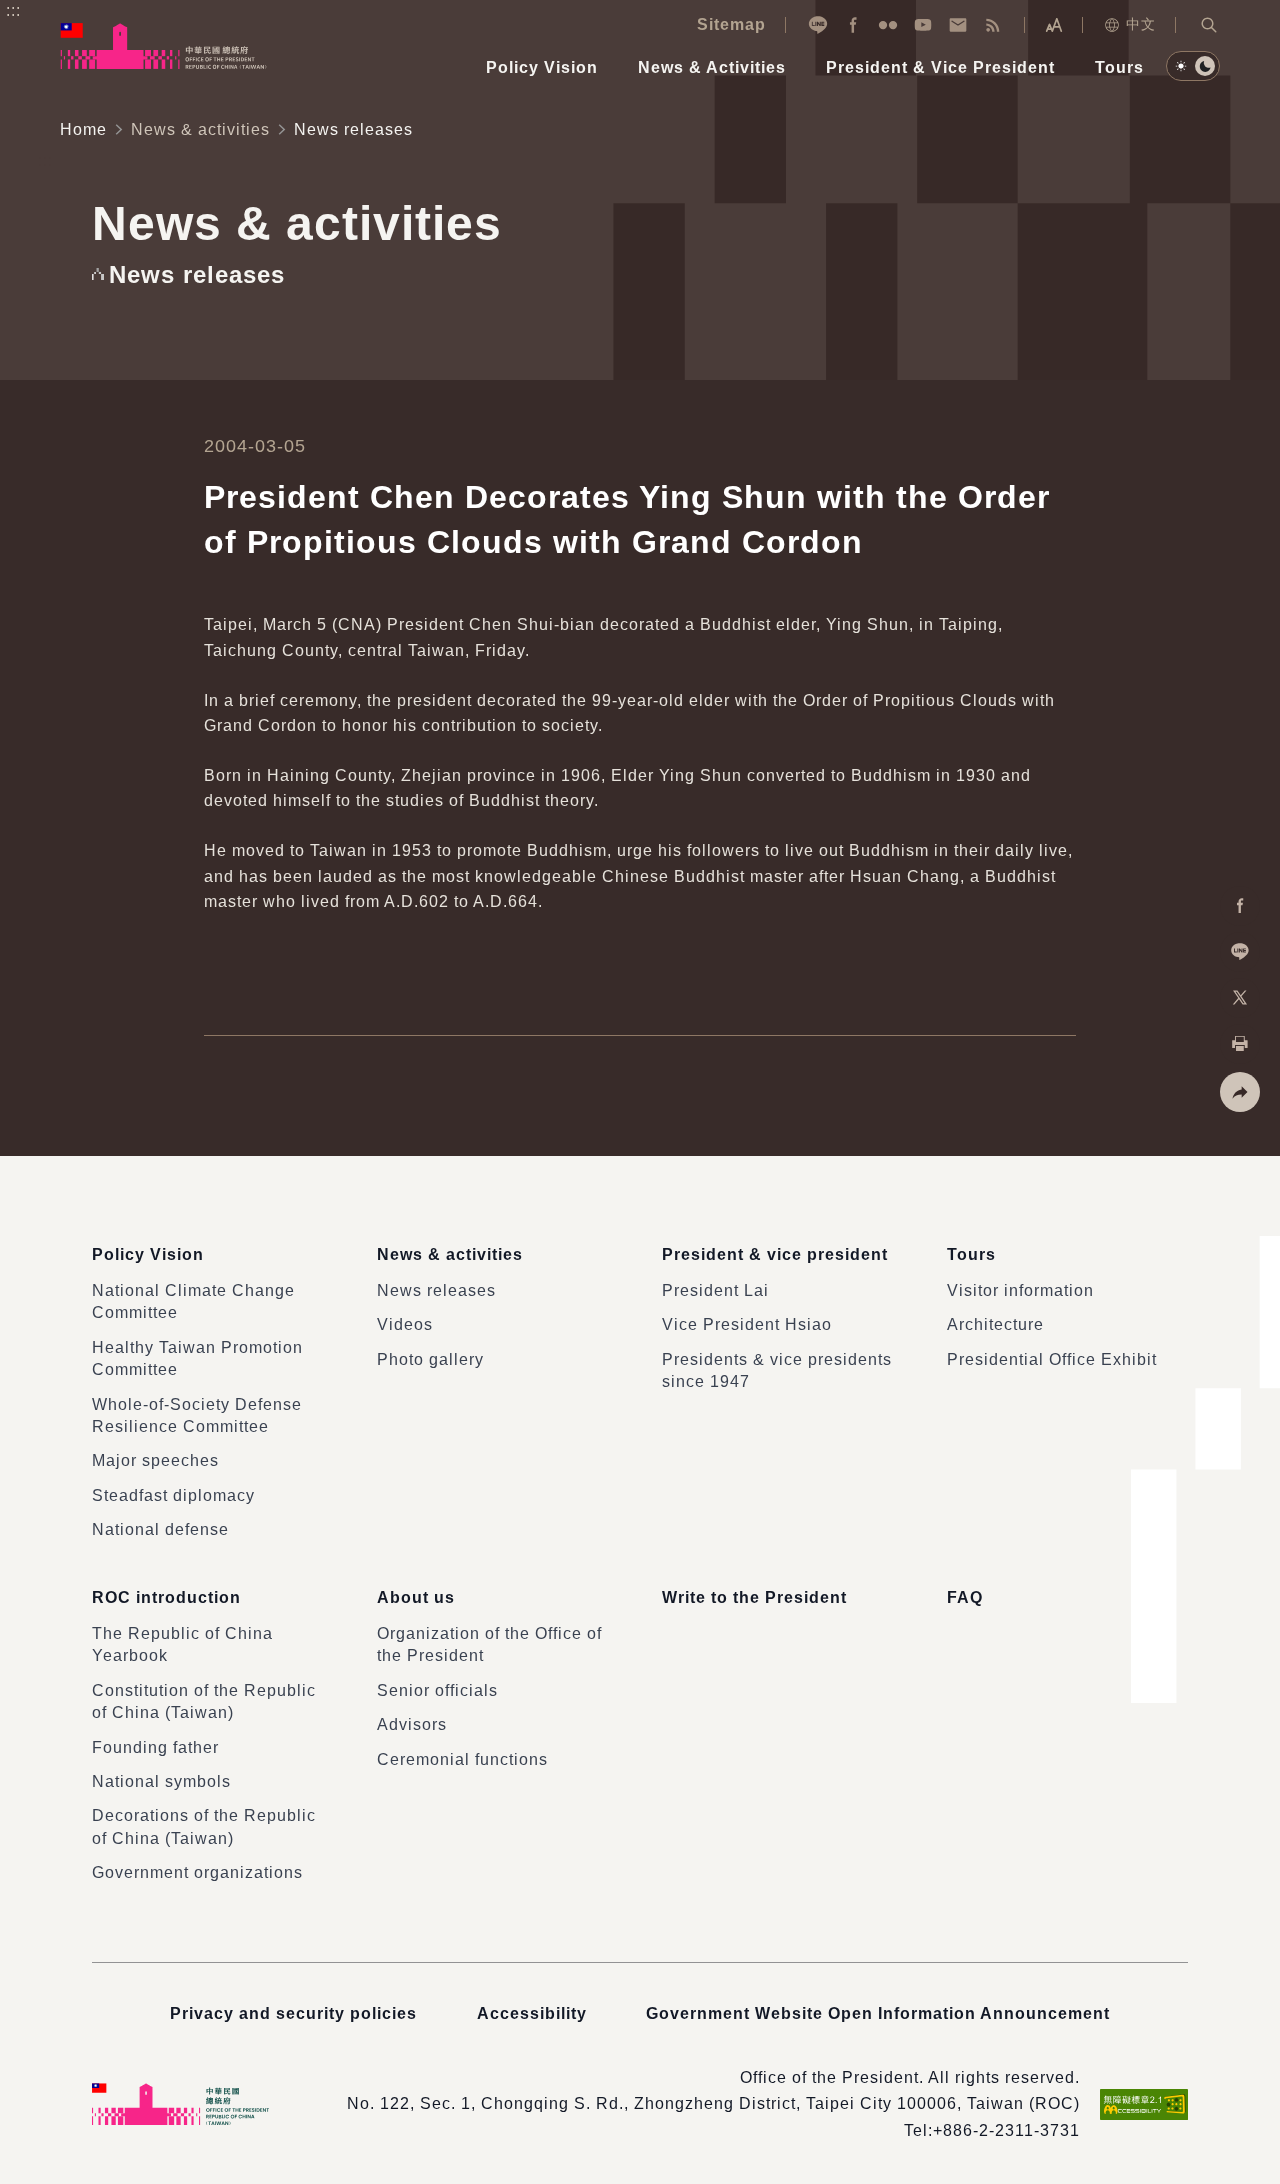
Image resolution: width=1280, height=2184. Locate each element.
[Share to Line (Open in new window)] (1240, 952)
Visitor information (1020, 1290)
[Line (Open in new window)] (818, 25)
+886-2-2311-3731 (1006, 2130)
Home (83, 129)
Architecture (995, 1324)
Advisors (412, 1724)
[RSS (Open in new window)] (993, 25)
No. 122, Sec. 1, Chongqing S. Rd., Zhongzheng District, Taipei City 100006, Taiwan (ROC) (713, 2103)
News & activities (200, 129)
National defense (160, 1529)
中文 (1141, 24)
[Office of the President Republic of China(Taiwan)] (163, 46)
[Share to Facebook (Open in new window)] (1240, 906)
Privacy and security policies (293, 2013)
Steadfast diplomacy (173, 1495)
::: (13, 10)
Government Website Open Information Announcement (878, 2013)
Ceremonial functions (462, 1759)
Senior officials (437, 1690)
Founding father (155, 1747)
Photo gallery (430, 1359)
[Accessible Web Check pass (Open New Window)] (1144, 2104)
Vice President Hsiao (747, 1324)
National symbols (161, 1781)
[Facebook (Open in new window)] (853, 25)
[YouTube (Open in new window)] (923, 25)
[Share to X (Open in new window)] (1240, 998)
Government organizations (197, 1872)
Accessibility (532, 2013)
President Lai (715, 1290)
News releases (436, 1290)
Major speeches (155, 1460)
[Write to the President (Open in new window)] (958, 25)
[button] (1209, 25)
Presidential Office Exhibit (1052, 1359)
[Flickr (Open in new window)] (888, 25)
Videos (405, 1324)
